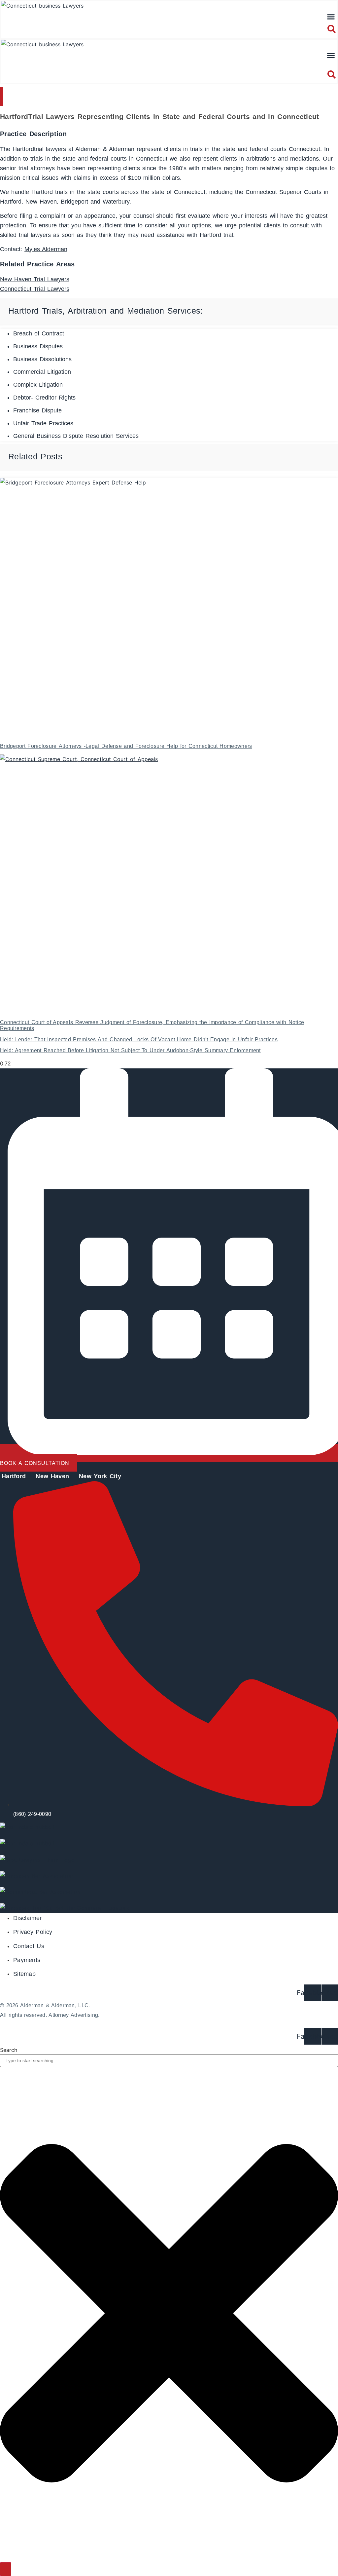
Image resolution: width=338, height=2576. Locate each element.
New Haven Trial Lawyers (35, 279)
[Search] (6, 2569)
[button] (331, 17)
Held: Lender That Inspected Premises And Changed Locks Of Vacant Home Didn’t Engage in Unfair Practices (139, 1039)
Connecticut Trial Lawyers (35, 289)
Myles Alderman (46, 249)
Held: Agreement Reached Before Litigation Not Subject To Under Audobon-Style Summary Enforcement (130, 1050)
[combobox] (169, 2061)
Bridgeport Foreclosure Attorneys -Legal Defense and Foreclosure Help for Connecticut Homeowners (126, 746)
